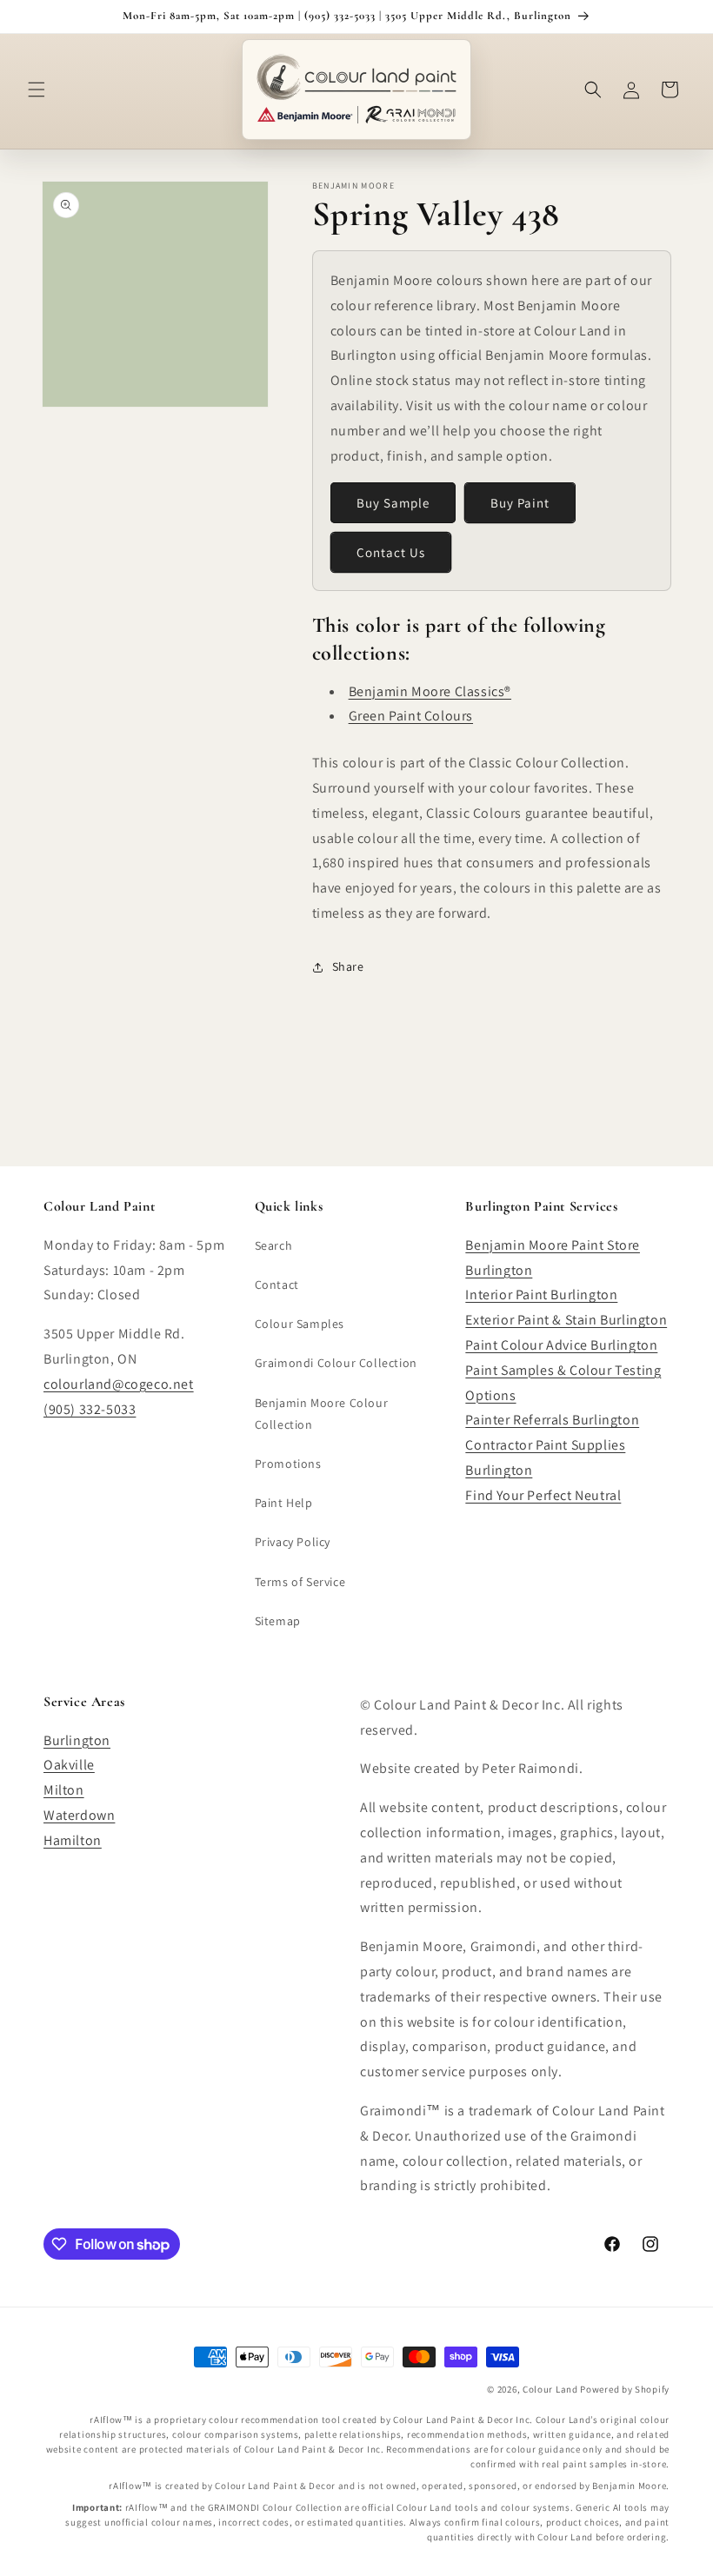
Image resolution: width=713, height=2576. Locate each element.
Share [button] (348, 966)
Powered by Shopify (625, 2389)
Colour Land (550, 2389)
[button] (37, 90)
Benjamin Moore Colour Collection (322, 1414)
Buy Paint (520, 503)
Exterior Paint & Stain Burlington (566, 1320)
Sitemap (278, 1621)
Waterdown (79, 1815)
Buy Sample (393, 503)
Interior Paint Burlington (541, 1295)
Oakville (69, 1765)
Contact (277, 1285)
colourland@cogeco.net (119, 1384)
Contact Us (391, 552)
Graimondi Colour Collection (336, 1363)
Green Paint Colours (411, 716)
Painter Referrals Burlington (552, 1420)
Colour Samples (300, 1324)
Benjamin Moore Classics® (430, 691)
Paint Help (284, 1503)
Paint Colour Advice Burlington (561, 1345)
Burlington (77, 1740)
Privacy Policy (293, 1542)
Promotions (288, 1464)
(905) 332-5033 (90, 1409)
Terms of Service (300, 1582)
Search (274, 1245)
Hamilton (73, 1840)
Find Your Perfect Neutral (543, 1495)
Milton (64, 1790)
